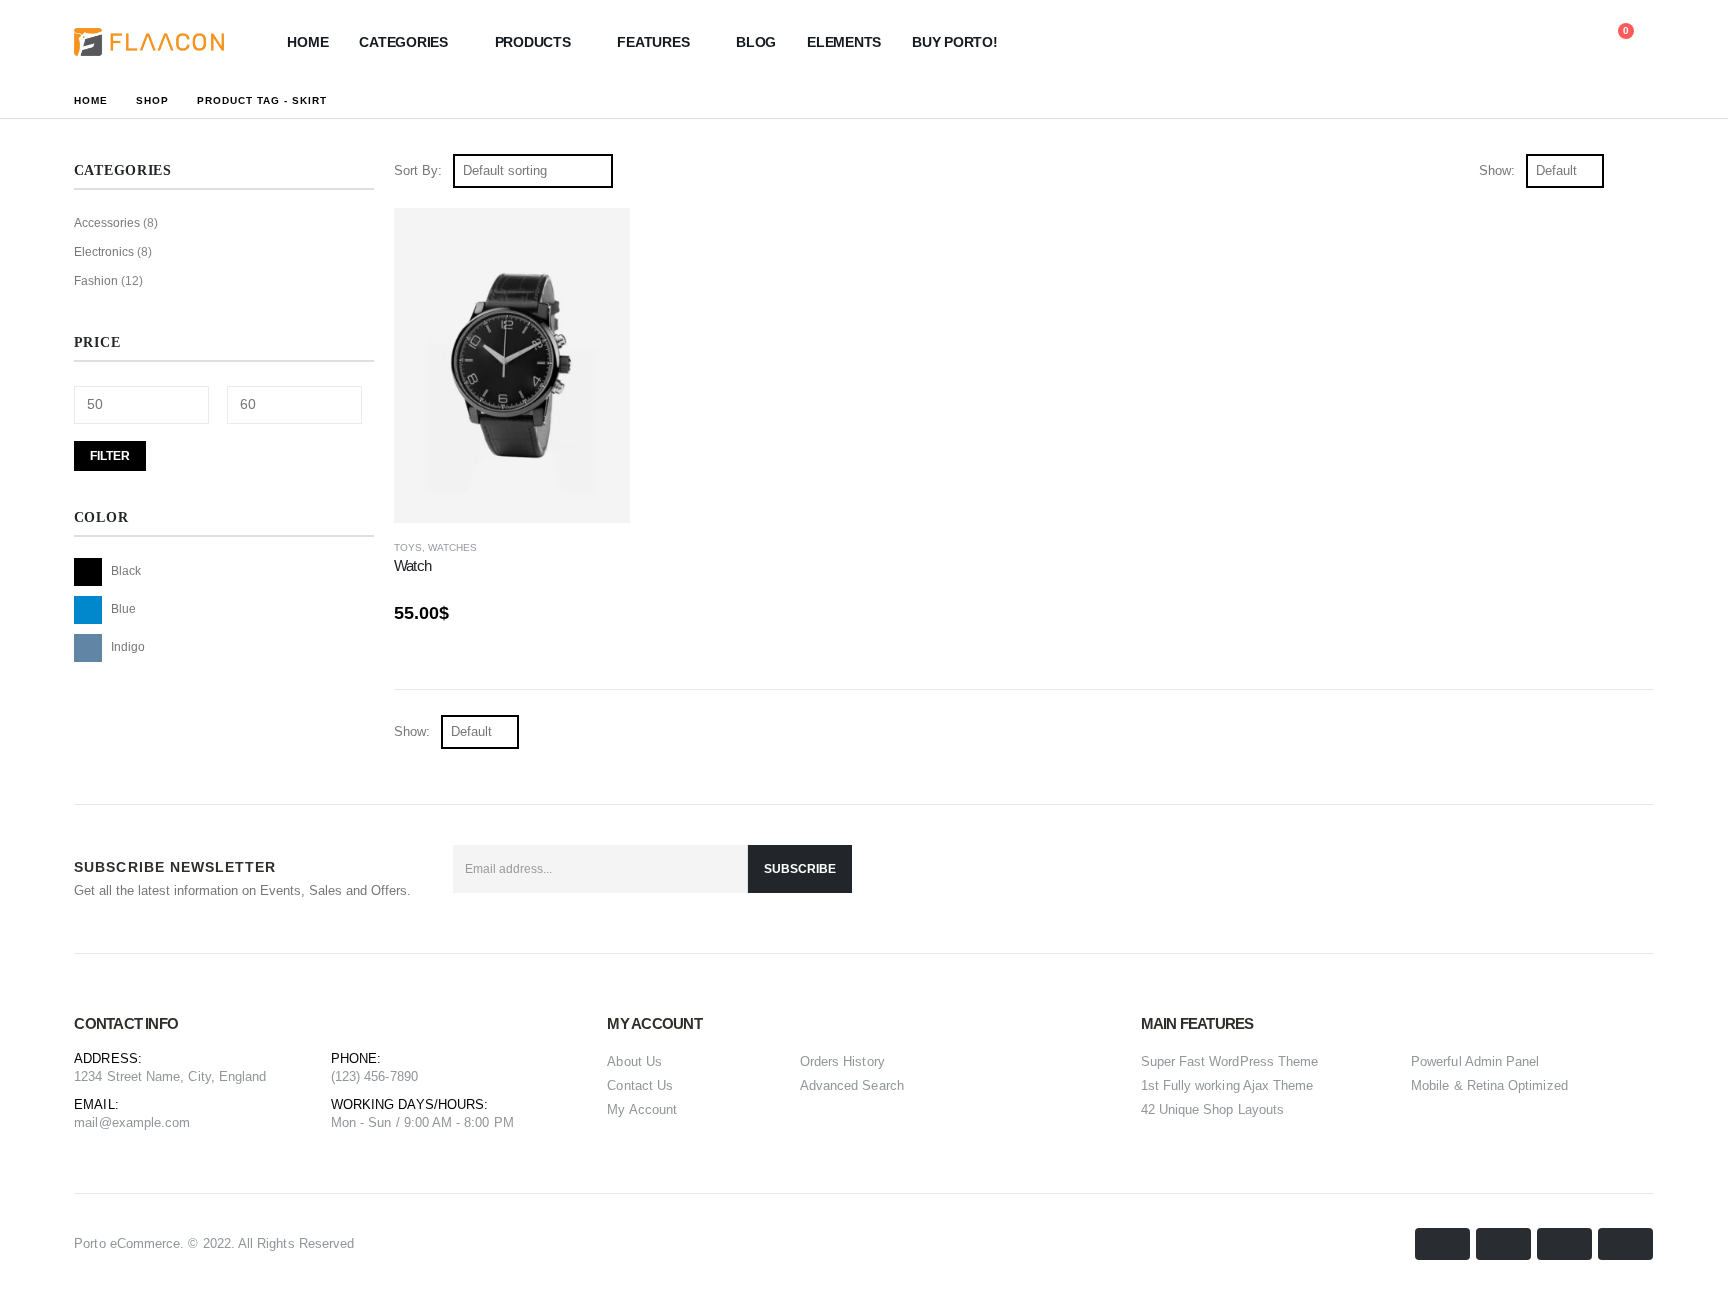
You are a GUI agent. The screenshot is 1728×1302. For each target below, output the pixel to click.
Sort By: (418, 170)
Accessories (107, 223)
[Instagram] (1632, 879)
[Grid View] (1621, 170)
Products (533, 42)
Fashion (96, 281)
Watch (412, 565)
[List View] (1644, 170)
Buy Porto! (955, 42)
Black (88, 572)
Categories (403, 42)
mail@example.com (132, 1122)
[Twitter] (1584, 879)
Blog (756, 42)
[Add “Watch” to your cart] (597, 241)
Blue (88, 610)
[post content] (512, 365)
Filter (110, 456)
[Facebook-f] (1536, 879)
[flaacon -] (149, 42)
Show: (1497, 170)
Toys (408, 547)
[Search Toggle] (1523, 42)
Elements (844, 42)
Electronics (104, 252)
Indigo (88, 648)
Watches (452, 547)
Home (307, 42)
